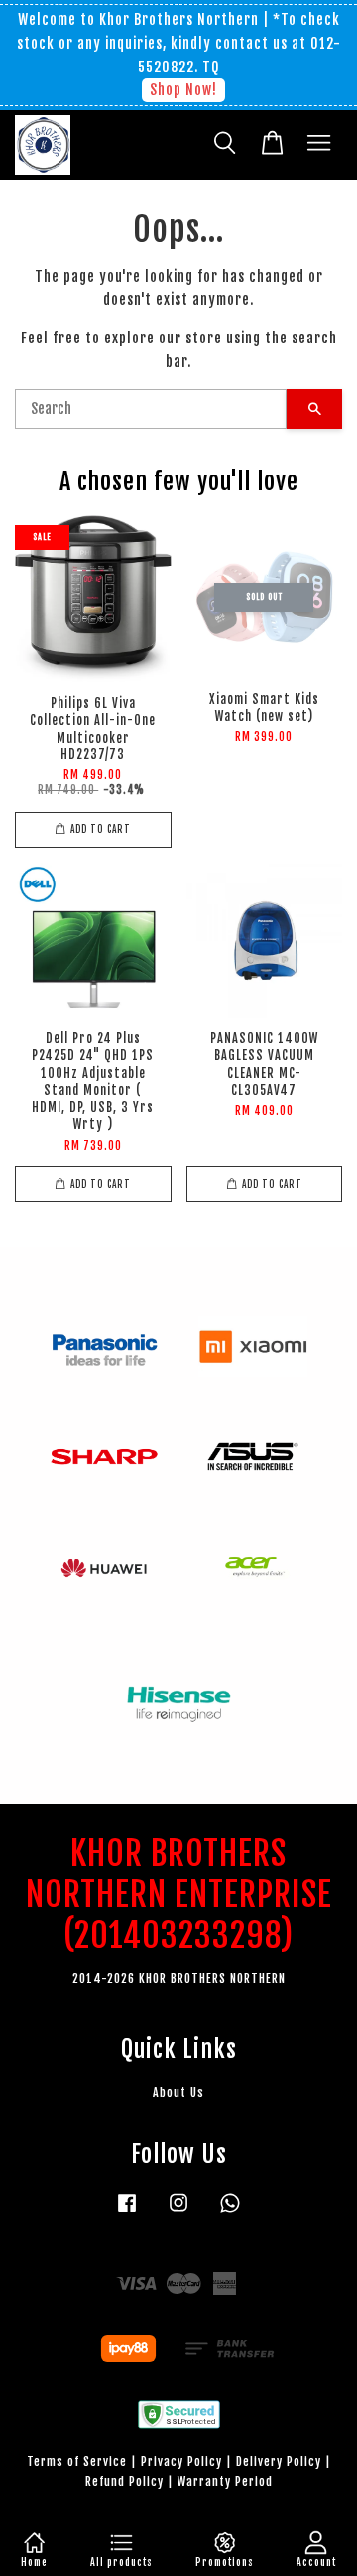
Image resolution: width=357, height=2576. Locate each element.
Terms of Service (77, 2461)
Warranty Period (225, 2481)
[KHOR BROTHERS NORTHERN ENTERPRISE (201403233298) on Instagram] (178, 2212)
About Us (178, 2092)
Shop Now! (183, 90)
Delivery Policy (279, 2461)
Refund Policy (124, 2481)
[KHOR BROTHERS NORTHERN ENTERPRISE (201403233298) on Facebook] (127, 2212)
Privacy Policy (181, 2461)
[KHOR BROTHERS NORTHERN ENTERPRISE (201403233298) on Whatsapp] (230, 2212)
